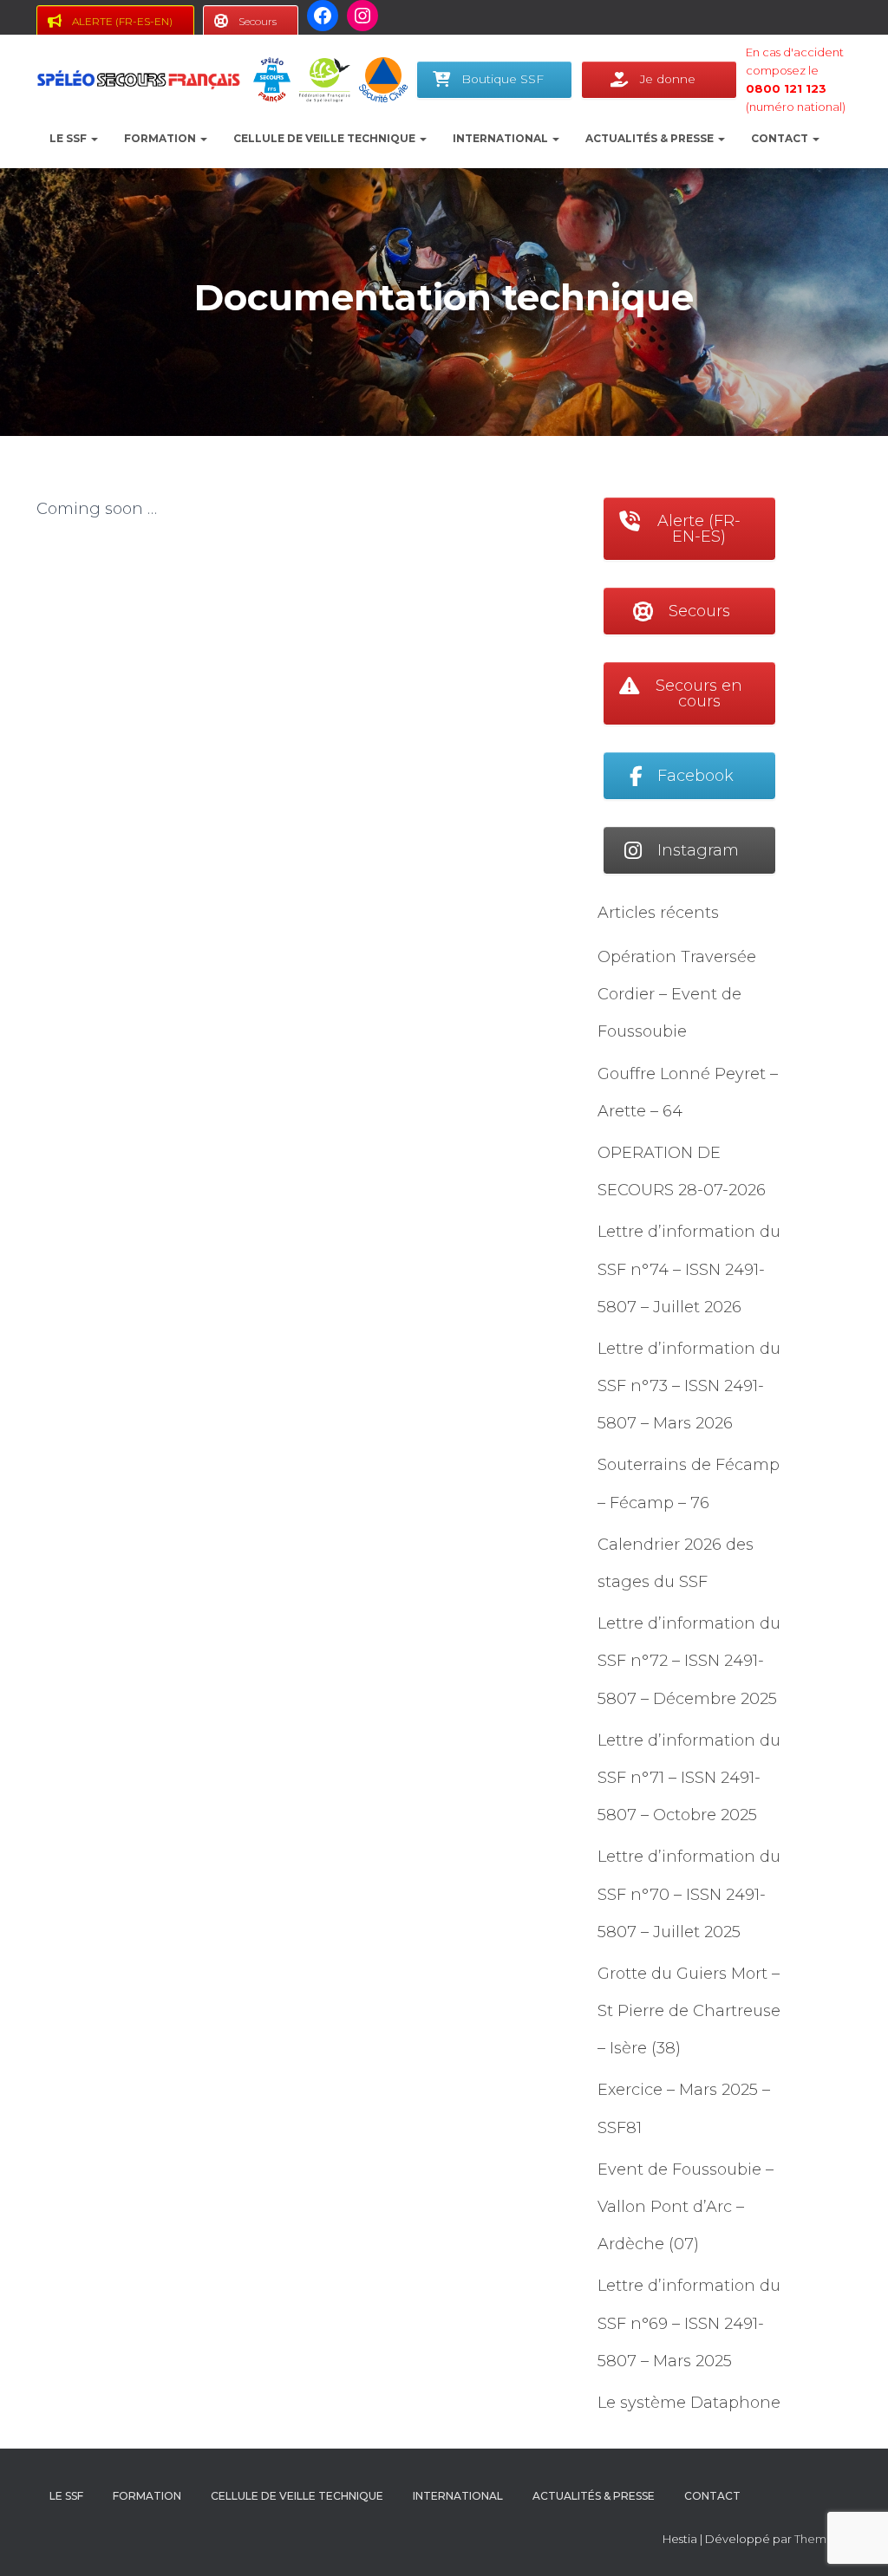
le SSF (69, 138)
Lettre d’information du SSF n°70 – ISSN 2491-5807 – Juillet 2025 (689, 1894)
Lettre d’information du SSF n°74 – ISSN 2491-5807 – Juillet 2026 (689, 1269)
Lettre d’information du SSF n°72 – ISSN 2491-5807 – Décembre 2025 (689, 1661)
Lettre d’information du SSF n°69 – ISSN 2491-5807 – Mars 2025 (689, 2323)
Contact (781, 138)
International (502, 138)
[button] (94, 138)
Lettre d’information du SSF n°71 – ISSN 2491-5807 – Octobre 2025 (689, 1778)
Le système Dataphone (689, 2403)
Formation (161, 138)
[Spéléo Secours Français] (138, 80)
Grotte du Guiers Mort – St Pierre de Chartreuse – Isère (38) (689, 2011)
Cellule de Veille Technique (326, 138)
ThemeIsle (823, 2539)
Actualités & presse (651, 138)
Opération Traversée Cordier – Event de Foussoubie (677, 994)
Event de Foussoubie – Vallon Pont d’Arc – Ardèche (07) (686, 2207)
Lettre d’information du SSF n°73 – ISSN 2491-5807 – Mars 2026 (689, 1386)
